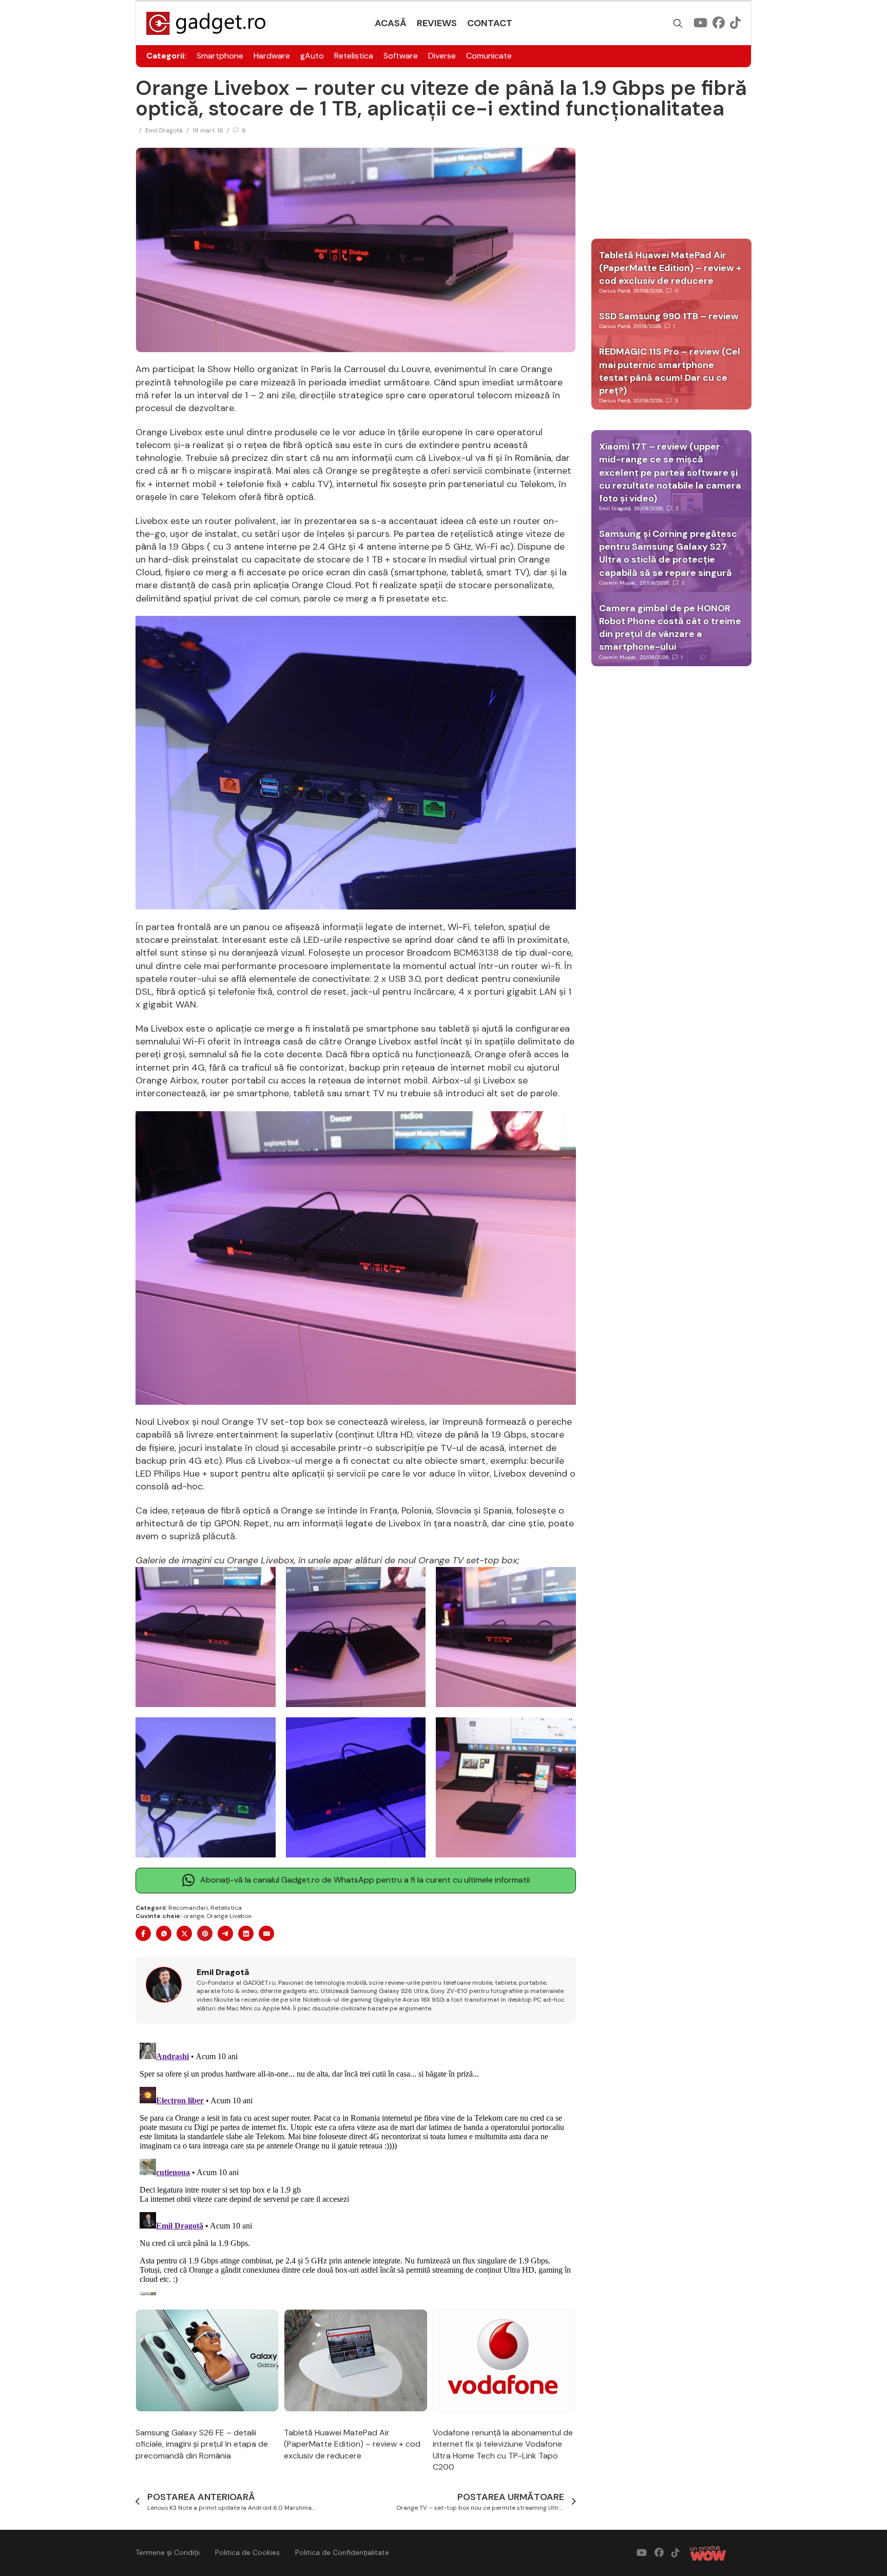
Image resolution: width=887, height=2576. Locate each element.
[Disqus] (356, 2167)
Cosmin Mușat (618, 583)
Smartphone (220, 56)
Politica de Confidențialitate (342, 2552)
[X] (184, 1933)
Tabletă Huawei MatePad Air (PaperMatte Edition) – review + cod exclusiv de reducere (352, 2444)
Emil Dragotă (164, 130)
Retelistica (354, 56)
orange (194, 1916)
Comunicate (489, 56)
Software (401, 56)
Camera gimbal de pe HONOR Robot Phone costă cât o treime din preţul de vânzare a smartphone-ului (670, 628)
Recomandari (188, 1908)
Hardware (272, 56)
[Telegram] (225, 1933)
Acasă (391, 23)
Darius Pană (614, 291)
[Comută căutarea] (678, 24)
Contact (490, 23)
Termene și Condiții (168, 2552)
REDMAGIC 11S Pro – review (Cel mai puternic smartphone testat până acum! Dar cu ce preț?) (670, 371)
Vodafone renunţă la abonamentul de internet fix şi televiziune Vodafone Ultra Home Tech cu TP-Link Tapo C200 (503, 2450)
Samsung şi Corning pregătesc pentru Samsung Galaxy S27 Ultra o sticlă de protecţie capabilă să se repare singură (668, 553)
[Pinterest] (205, 1933)
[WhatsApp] (164, 1933)
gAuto (312, 56)
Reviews (437, 23)
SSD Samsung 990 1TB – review (669, 316)
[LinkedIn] (246, 1933)
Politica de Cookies (247, 2552)
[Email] (266, 1933)
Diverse (442, 56)
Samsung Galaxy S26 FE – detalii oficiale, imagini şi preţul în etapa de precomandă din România (202, 2444)
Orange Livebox (229, 1916)
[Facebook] (143, 1933)
